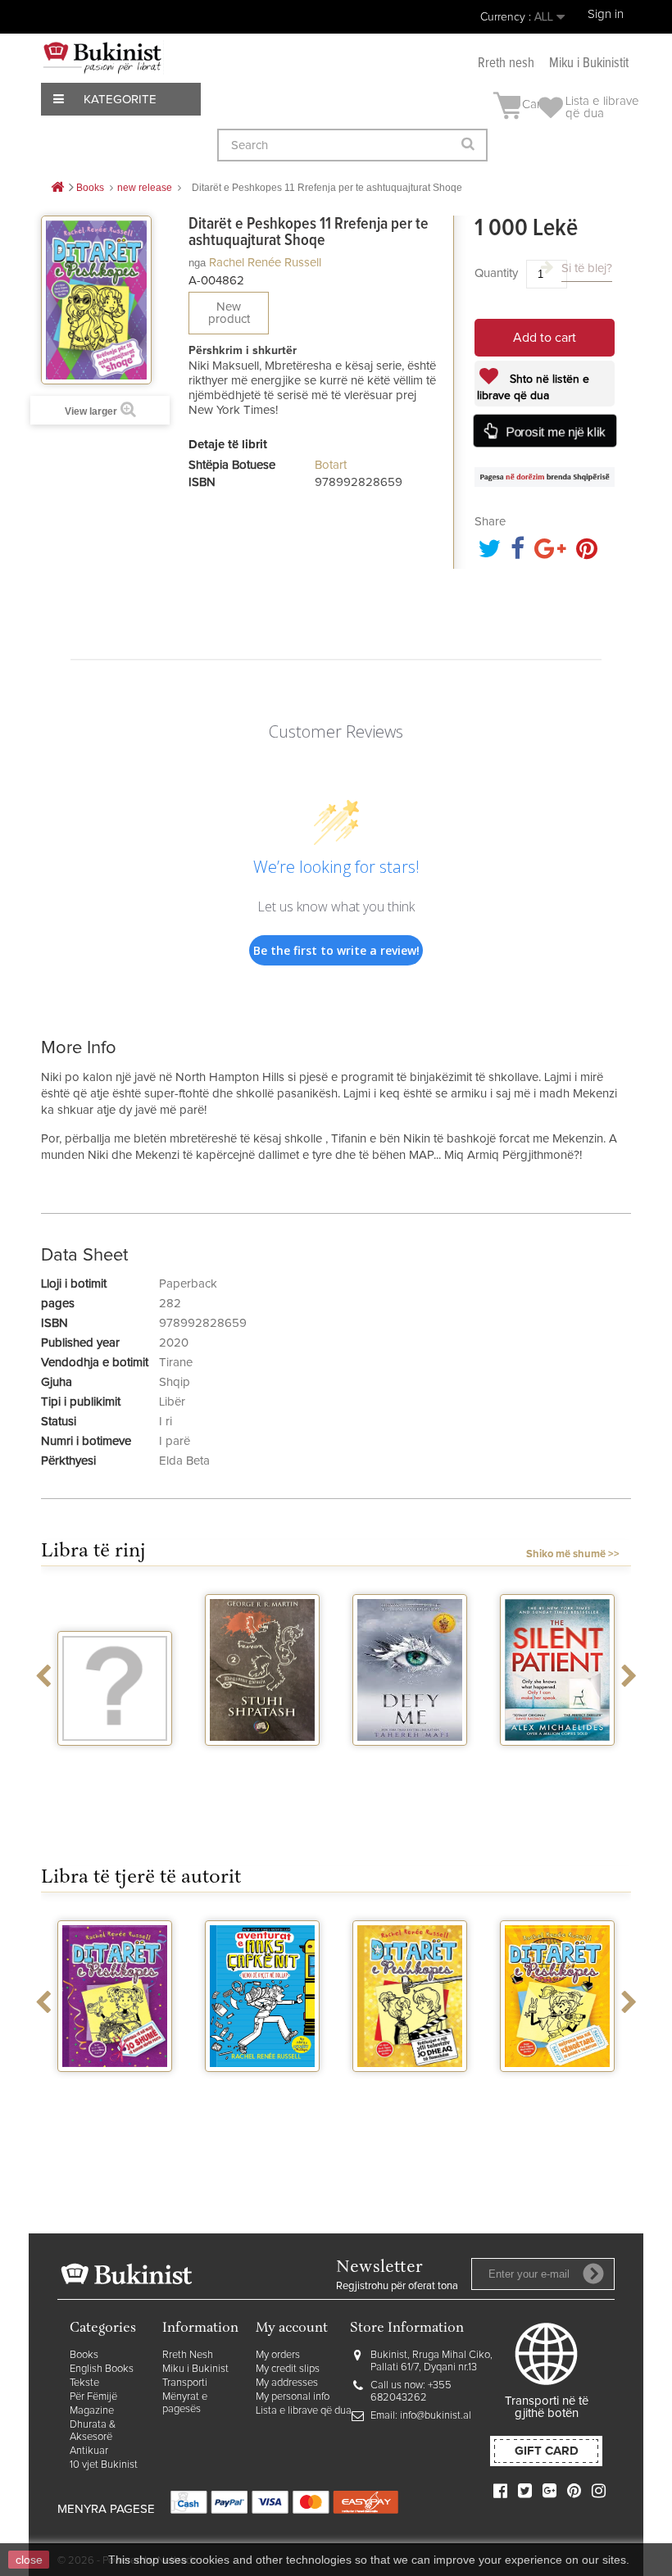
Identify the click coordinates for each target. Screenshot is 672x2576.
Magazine (92, 2411)
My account (292, 2329)
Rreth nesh (506, 64)
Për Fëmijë (93, 2397)
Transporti (185, 2383)
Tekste (84, 2383)
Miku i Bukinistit (589, 64)
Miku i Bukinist (195, 2369)
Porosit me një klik (556, 432)
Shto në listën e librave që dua (533, 388)
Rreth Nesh (188, 2355)
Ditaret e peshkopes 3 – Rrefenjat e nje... (458, 2100)
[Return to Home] (57, 188)
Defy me (310, 1760)
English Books (102, 2369)
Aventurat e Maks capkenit (162, 2093)
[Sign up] (593, 2274)
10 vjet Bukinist (104, 2465)
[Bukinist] (102, 57)
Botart (331, 465)
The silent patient (457, 1760)
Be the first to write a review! (336, 950)
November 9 (605, 1760)
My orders (278, 2355)
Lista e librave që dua (304, 2411)
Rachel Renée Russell (265, 263)
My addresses (287, 2383)
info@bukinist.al (436, 2416)
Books (84, 2355)
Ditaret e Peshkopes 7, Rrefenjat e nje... (310, 2100)
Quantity (496, 273)
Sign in (606, 14)
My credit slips (288, 2369)
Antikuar (89, 2451)
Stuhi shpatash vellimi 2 (162, 1767)
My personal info (293, 2397)
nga (197, 263)
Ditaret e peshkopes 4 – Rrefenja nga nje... (605, 2100)
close (29, 2560)
